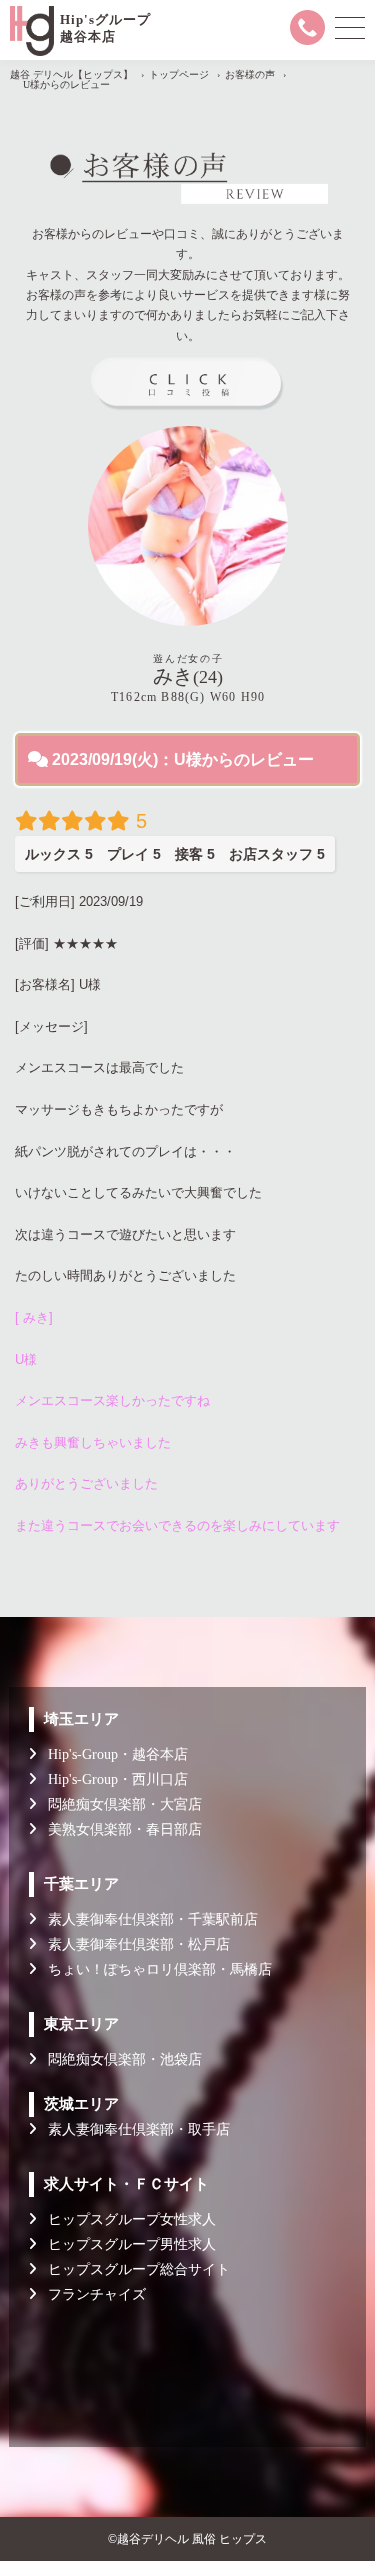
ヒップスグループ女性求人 (126, 2219)
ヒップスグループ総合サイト (133, 2269)
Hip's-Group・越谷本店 (112, 1754)
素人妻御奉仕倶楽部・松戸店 (133, 1944)
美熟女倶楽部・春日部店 (119, 1829)
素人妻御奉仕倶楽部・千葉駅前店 (147, 1919)
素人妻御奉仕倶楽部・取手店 (133, 2129)
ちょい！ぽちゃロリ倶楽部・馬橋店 (154, 1969)
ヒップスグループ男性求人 (126, 2244)
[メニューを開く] (350, 28)
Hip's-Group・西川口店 (112, 1779)
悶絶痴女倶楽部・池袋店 (119, 2059)
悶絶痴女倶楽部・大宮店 (119, 1804)
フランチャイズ (91, 2294)
